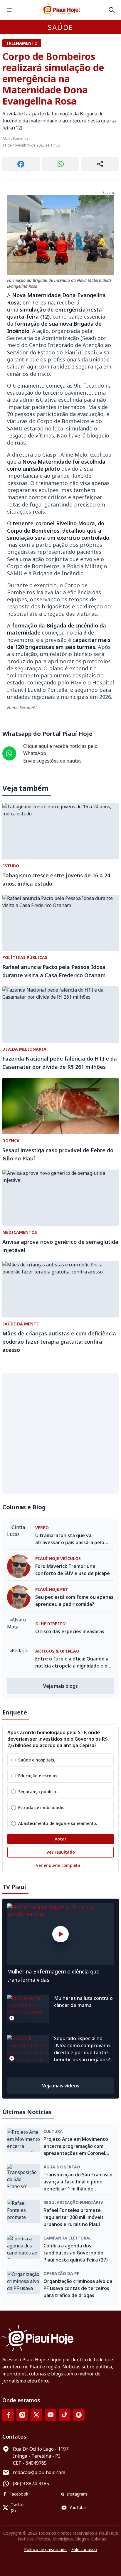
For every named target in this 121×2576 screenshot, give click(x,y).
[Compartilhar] (100, 164)
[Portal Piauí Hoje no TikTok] (65, 2415)
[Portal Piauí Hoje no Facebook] (8, 2415)
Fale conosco (84, 2549)
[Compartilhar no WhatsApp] (61, 164)
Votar (60, 1839)
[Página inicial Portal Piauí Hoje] (60, 10)
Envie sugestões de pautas (52, 761)
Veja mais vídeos (61, 2086)
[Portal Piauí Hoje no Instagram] (22, 2415)
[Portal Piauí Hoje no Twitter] (36, 2415)
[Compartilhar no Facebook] (21, 164)
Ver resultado (61, 1852)
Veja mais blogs (60, 1686)
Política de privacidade (45, 2549)
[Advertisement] (60, 1433)
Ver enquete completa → (61, 1865)
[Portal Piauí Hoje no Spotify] (79, 2415)
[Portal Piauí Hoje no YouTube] (51, 2415)
